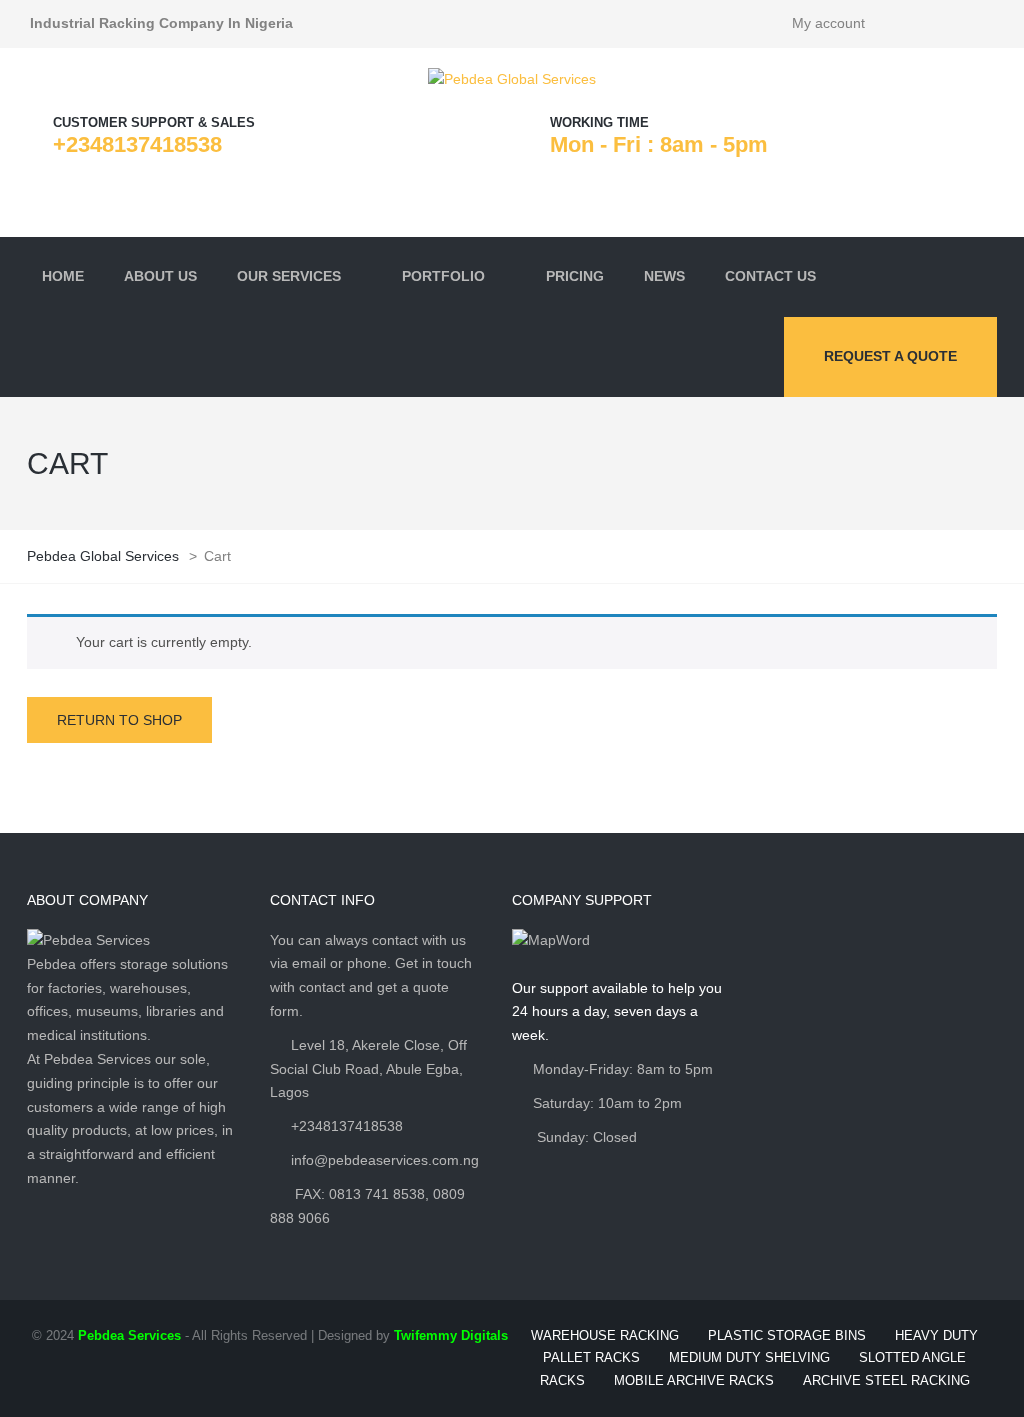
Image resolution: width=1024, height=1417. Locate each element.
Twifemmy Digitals (451, 1335)
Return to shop (119, 720)
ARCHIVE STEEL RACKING (886, 1380)
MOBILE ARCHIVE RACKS (694, 1380)
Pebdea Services (129, 1335)
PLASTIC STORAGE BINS (787, 1335)
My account (828, 23)
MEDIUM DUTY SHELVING (749, 1357)
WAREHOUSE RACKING (605, 1335)
